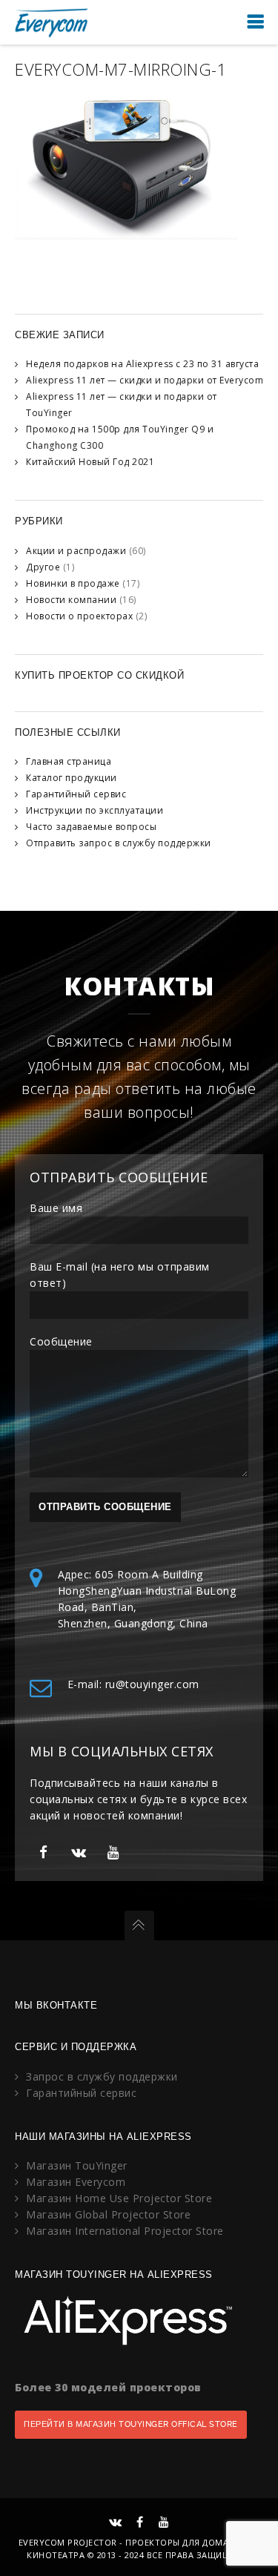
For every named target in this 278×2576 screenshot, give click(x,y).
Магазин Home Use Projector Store (119, 2198)
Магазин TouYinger (77, 2165)
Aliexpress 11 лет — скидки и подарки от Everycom (145, 380)
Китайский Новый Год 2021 (90, 462)
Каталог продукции (72, 778)
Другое (43, 567)
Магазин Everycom (76, 2182)
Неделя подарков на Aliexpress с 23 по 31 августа (142, 364)
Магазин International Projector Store (125, 2231)
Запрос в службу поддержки (102, 2076)
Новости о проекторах (79, 616)
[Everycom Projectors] (52, 22)
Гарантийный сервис (76, 794)
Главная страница (69, 761)
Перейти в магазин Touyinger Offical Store (131, 2424)
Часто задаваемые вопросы (91, 827)
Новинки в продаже (73, 583)
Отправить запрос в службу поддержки (119, 843)
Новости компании (71, 600)
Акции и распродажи (76, 551)
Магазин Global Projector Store (108, 2214)
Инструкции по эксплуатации (95, 810)
